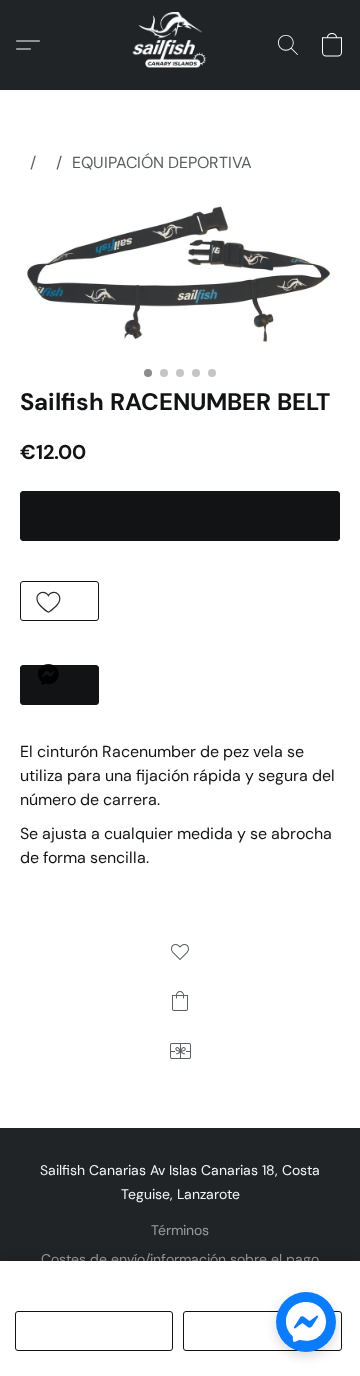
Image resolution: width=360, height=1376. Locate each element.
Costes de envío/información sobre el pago (180, 1259)
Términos (180, 1230)
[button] (179, 45)
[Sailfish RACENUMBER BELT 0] (180, 276)
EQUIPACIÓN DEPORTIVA (162, 162)
